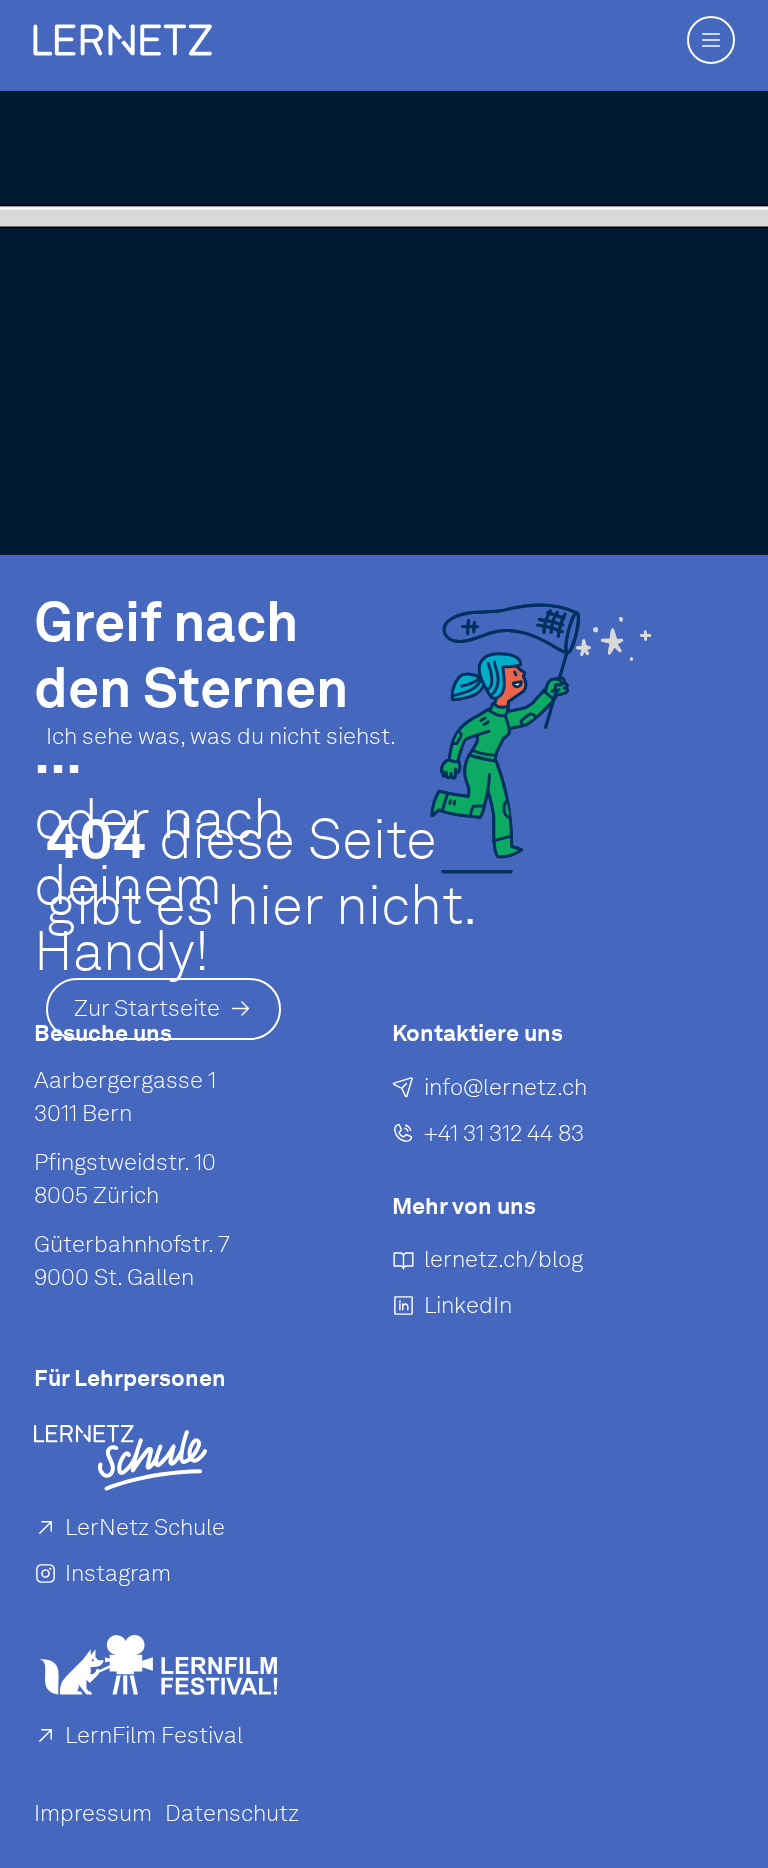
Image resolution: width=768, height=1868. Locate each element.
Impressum (93, 1813)
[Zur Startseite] (122, 40)
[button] (711, 40)
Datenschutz (232, 1813)
